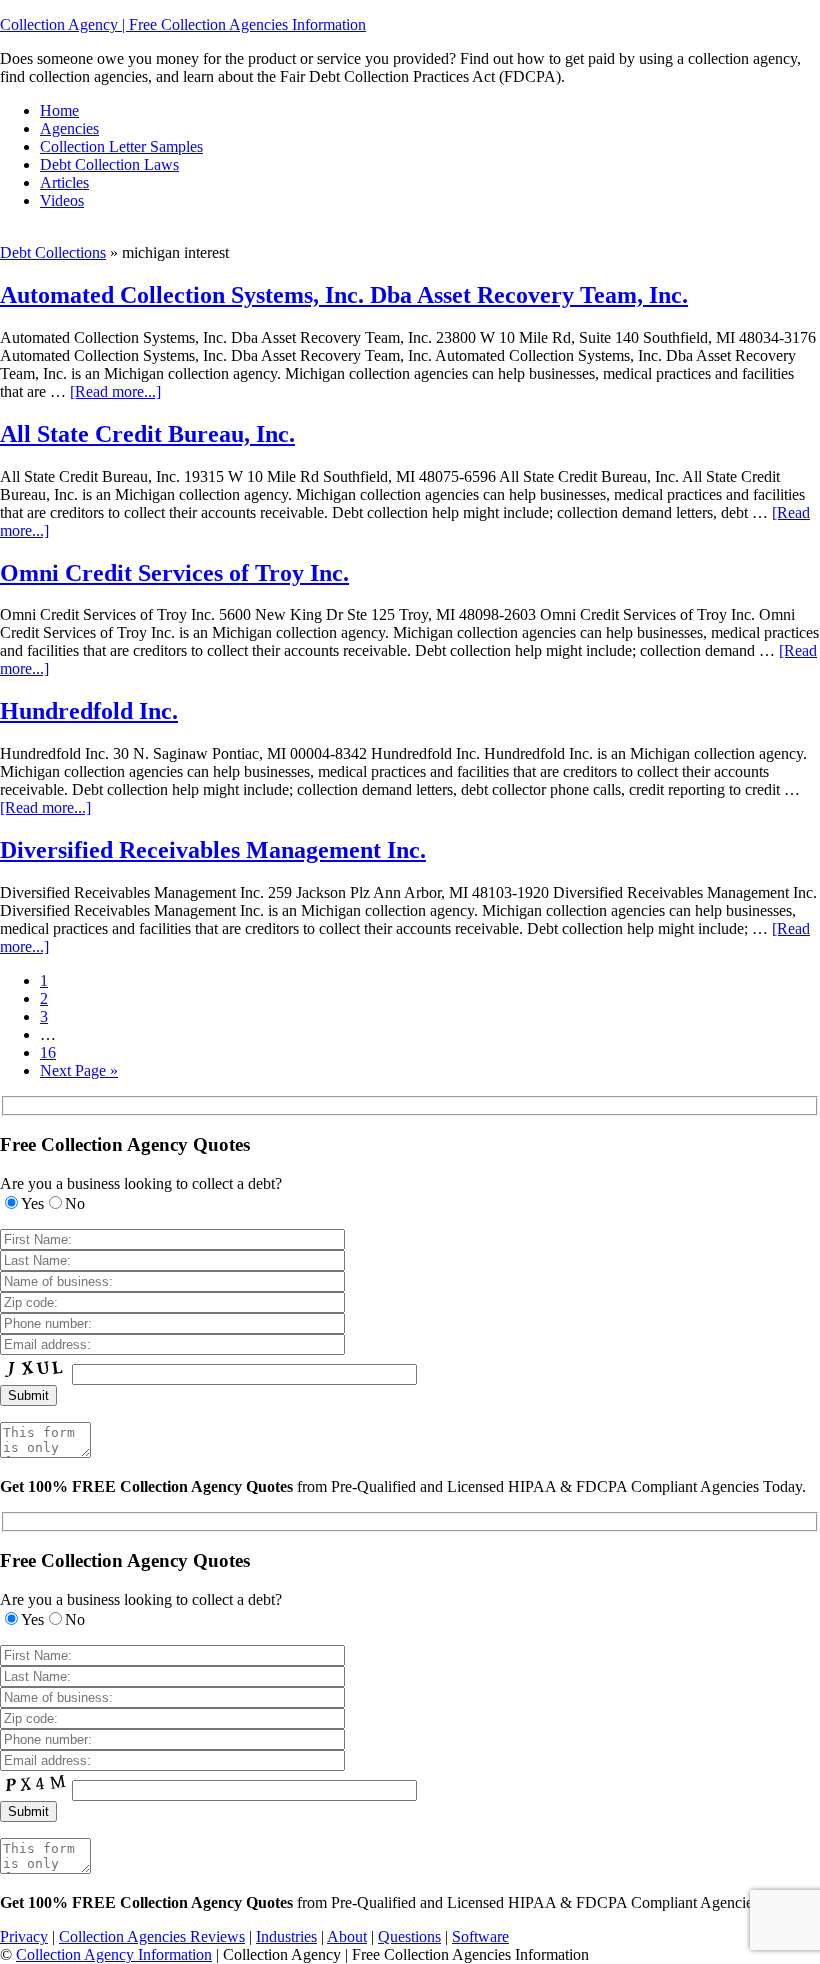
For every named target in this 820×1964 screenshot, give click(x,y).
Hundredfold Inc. (89, 711)
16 (48, 1052)
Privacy (24, 1936)
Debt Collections (53, 252)
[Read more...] (115, 391)
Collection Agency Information (114, 1954)
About (347, 1936)
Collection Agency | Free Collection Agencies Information (183, 24)
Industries (286, 1936)
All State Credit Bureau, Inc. (147, 434)
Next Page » (79, 1070)
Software (480, 1936)
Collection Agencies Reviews (152, 1936)
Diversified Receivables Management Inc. (213, 850)
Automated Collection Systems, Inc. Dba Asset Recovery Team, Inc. (344, 295)
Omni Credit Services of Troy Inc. (174, 573)
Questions (409, 1936)
